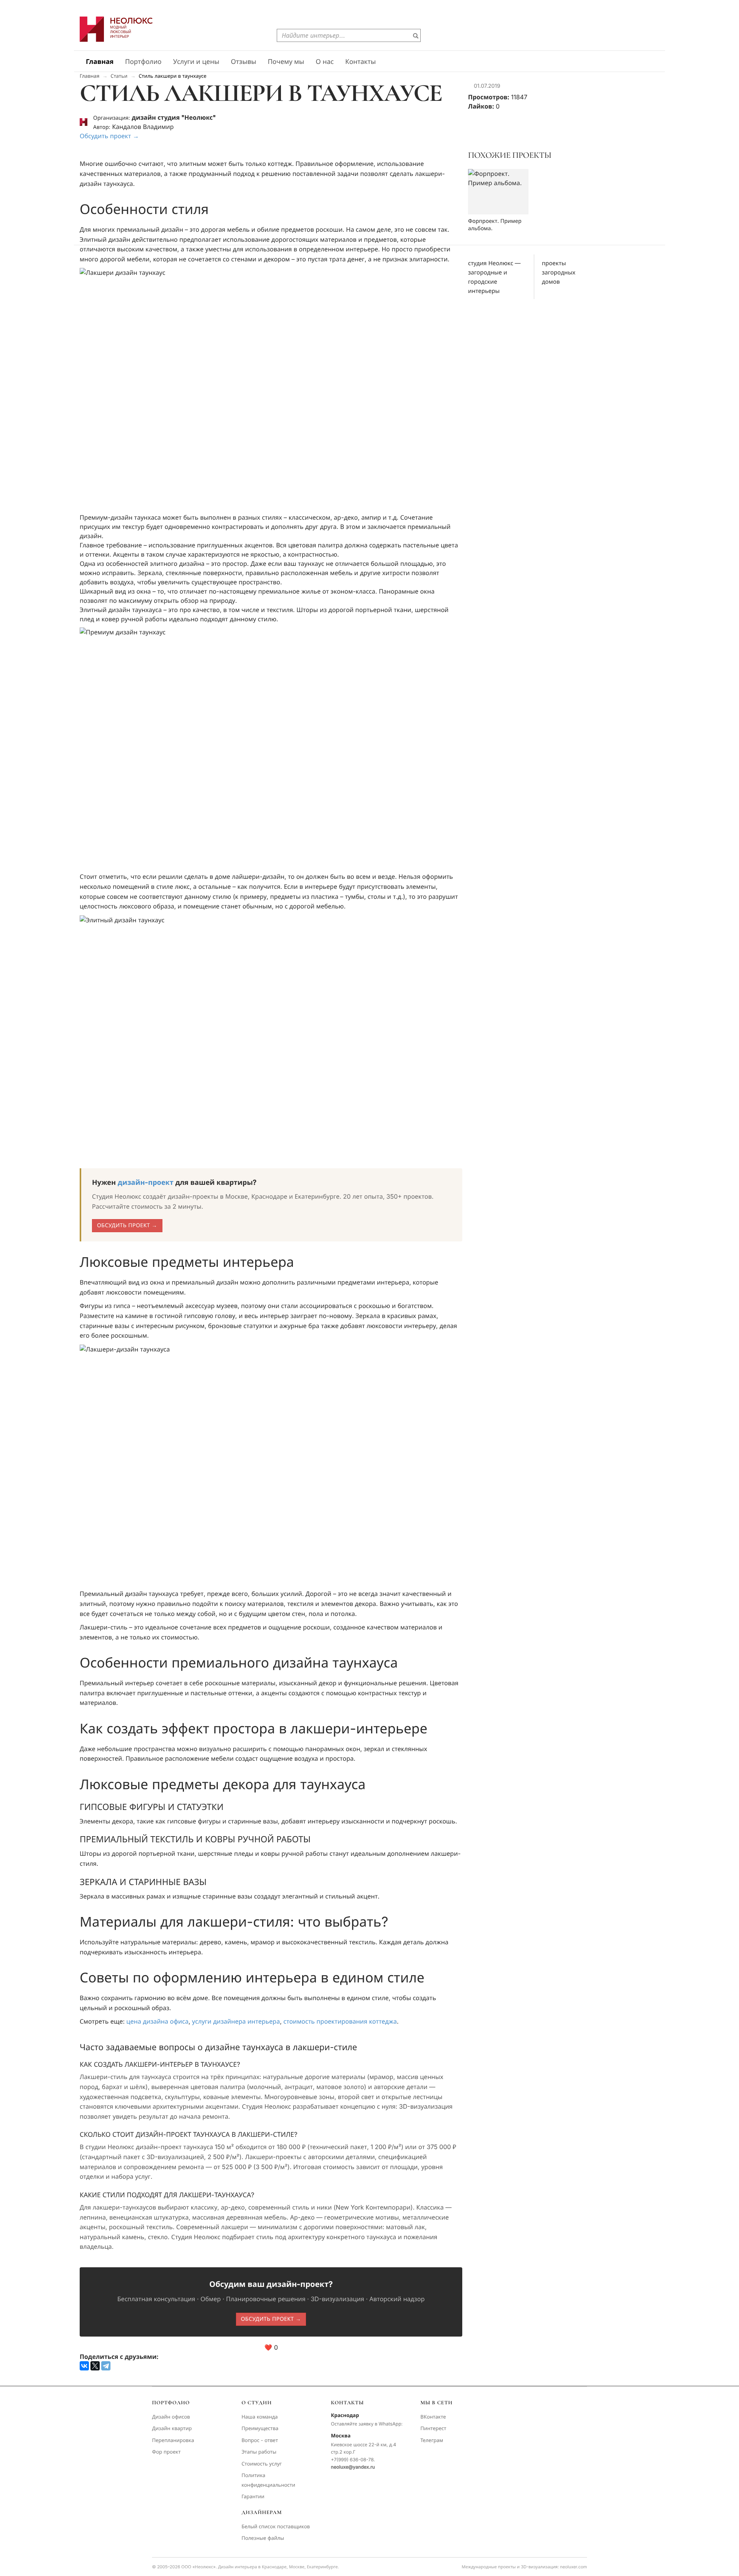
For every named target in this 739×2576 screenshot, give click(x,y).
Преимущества (260, 2429)
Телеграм (432, 2441)
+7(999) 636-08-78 (352, 2460)
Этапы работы (259, 2452)
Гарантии (253, 2497)
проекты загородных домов (559, 272)
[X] (95, 2366)
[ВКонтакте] (84, 2366)
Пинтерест (433, 2429)
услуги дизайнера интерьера (236, 2021)
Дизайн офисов (171, 2417)
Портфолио (143, 62)
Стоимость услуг (262, 2464)
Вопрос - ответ (260, 2441)
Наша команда (259, 2417)
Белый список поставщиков (276, 2527)
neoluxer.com (573, 2567)
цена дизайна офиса (157, 2021)
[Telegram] (106, 2366)
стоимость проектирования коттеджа (340, 2021)
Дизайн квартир (172, 2429)
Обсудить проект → (109, 136)
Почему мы (286, 62)
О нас (325, 62)
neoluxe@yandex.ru (353, 2467)
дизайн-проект (146, 1183)
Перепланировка (173, 2441)
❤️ (271, 2347)
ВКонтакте (433, 2417)
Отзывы (244, 62)
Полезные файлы (263, 2538)
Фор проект (166, 2452)
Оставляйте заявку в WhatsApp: (367, 2424)
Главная (100, 62)
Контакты (361, 62)
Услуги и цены (196, 62)
